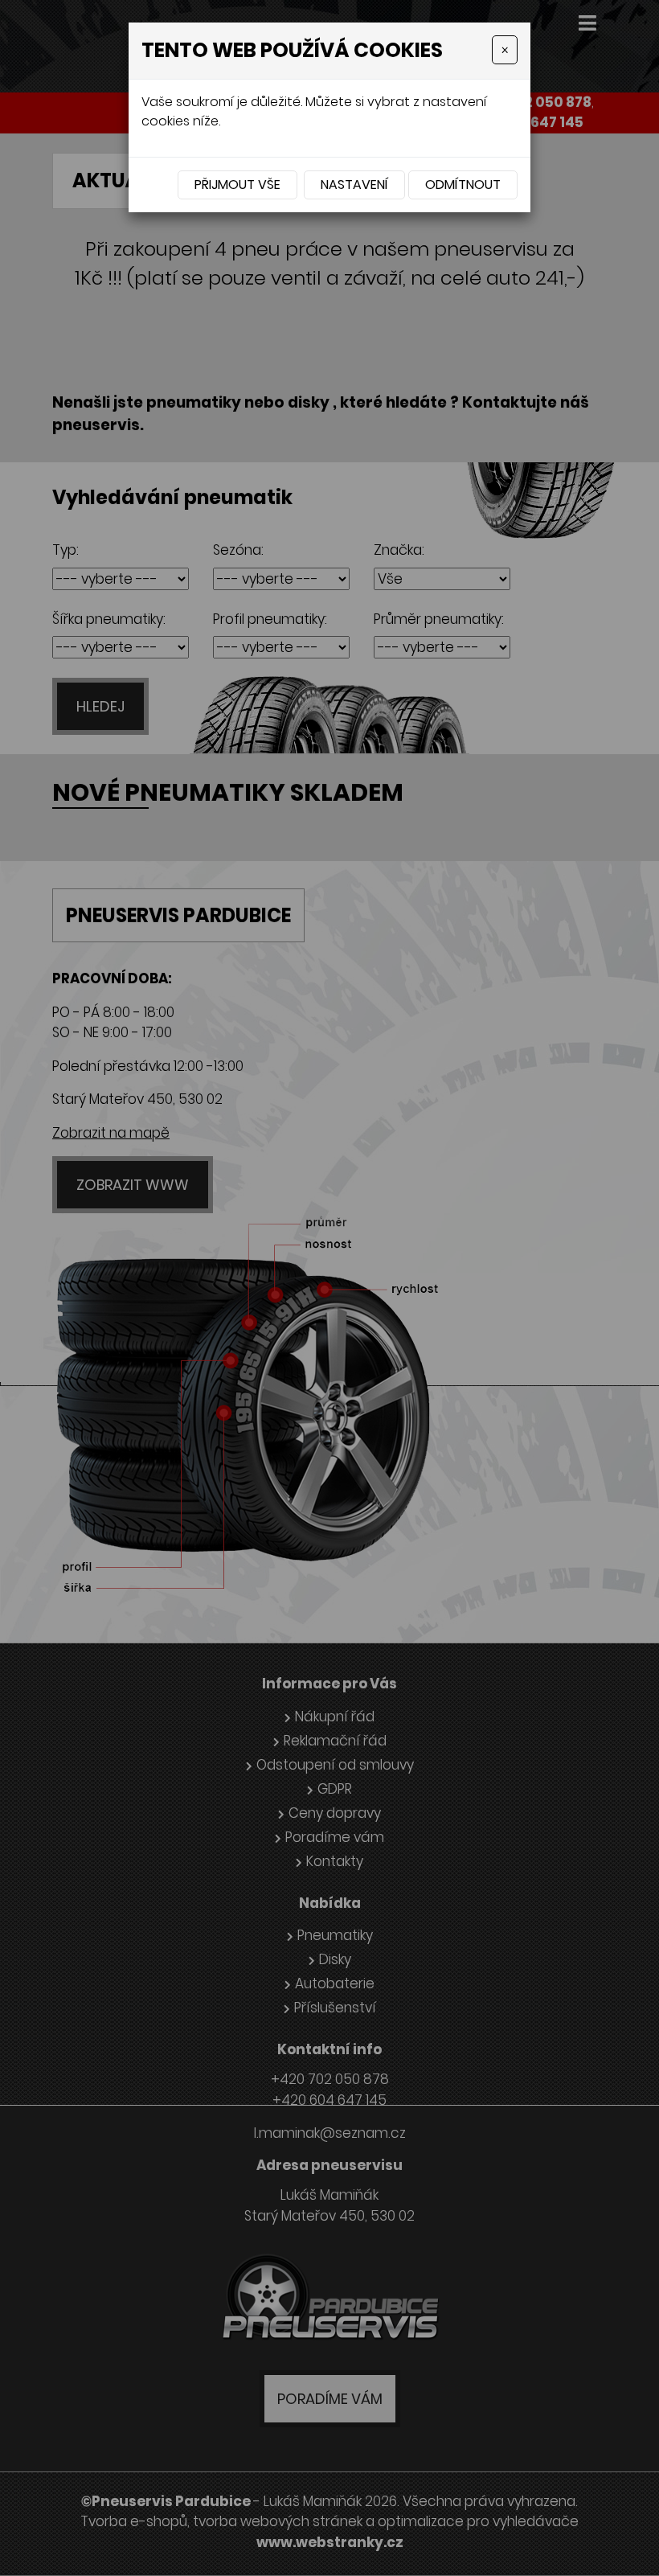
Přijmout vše (237, 185)
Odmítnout (463, 185)
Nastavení (354, 185)
